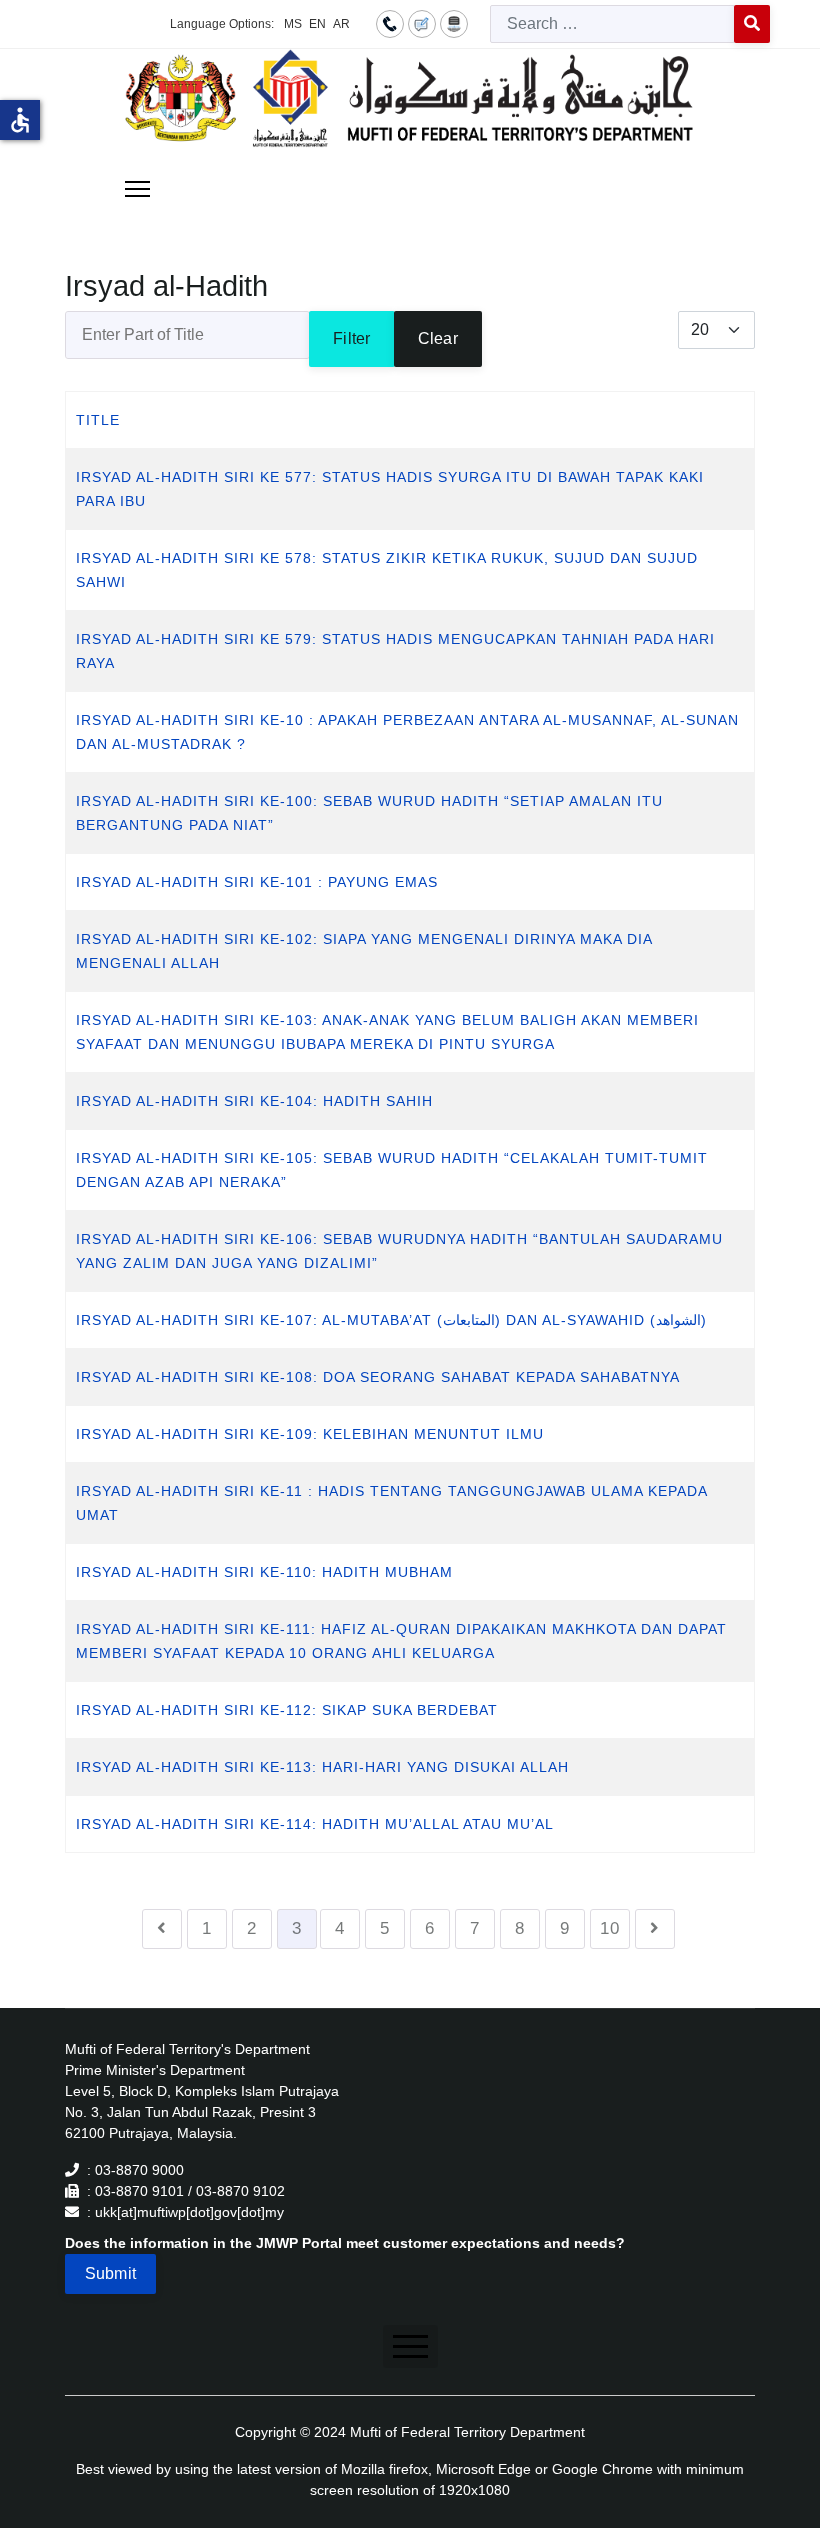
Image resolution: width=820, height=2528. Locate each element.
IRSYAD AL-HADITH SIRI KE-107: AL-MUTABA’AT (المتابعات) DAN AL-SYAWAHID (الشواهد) (391, 1320)
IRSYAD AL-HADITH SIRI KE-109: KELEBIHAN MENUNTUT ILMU (310, 1434)
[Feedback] (422, 23)
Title (98, 420)
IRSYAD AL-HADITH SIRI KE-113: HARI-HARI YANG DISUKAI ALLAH (322, 1767)
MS (293, 24)
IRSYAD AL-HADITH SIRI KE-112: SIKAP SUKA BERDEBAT (287, 1710)
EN (317, 24)
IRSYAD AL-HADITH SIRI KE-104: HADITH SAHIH (254, 1101)
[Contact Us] (390, 23)
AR (341, 24)
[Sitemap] (454, 23)
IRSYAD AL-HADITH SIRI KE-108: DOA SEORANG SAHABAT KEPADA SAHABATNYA (378, 1377)
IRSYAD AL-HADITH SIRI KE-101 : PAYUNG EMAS (257, 882)
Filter (351, 338)
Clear (438, 338)
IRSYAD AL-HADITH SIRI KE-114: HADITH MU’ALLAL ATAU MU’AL (315, 1824)
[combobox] (612, 24)
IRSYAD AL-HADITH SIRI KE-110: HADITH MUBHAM (264, 1572)
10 (610, 1928)
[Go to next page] (655, 1929)
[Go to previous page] (162, 1929)
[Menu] (137, 189)
